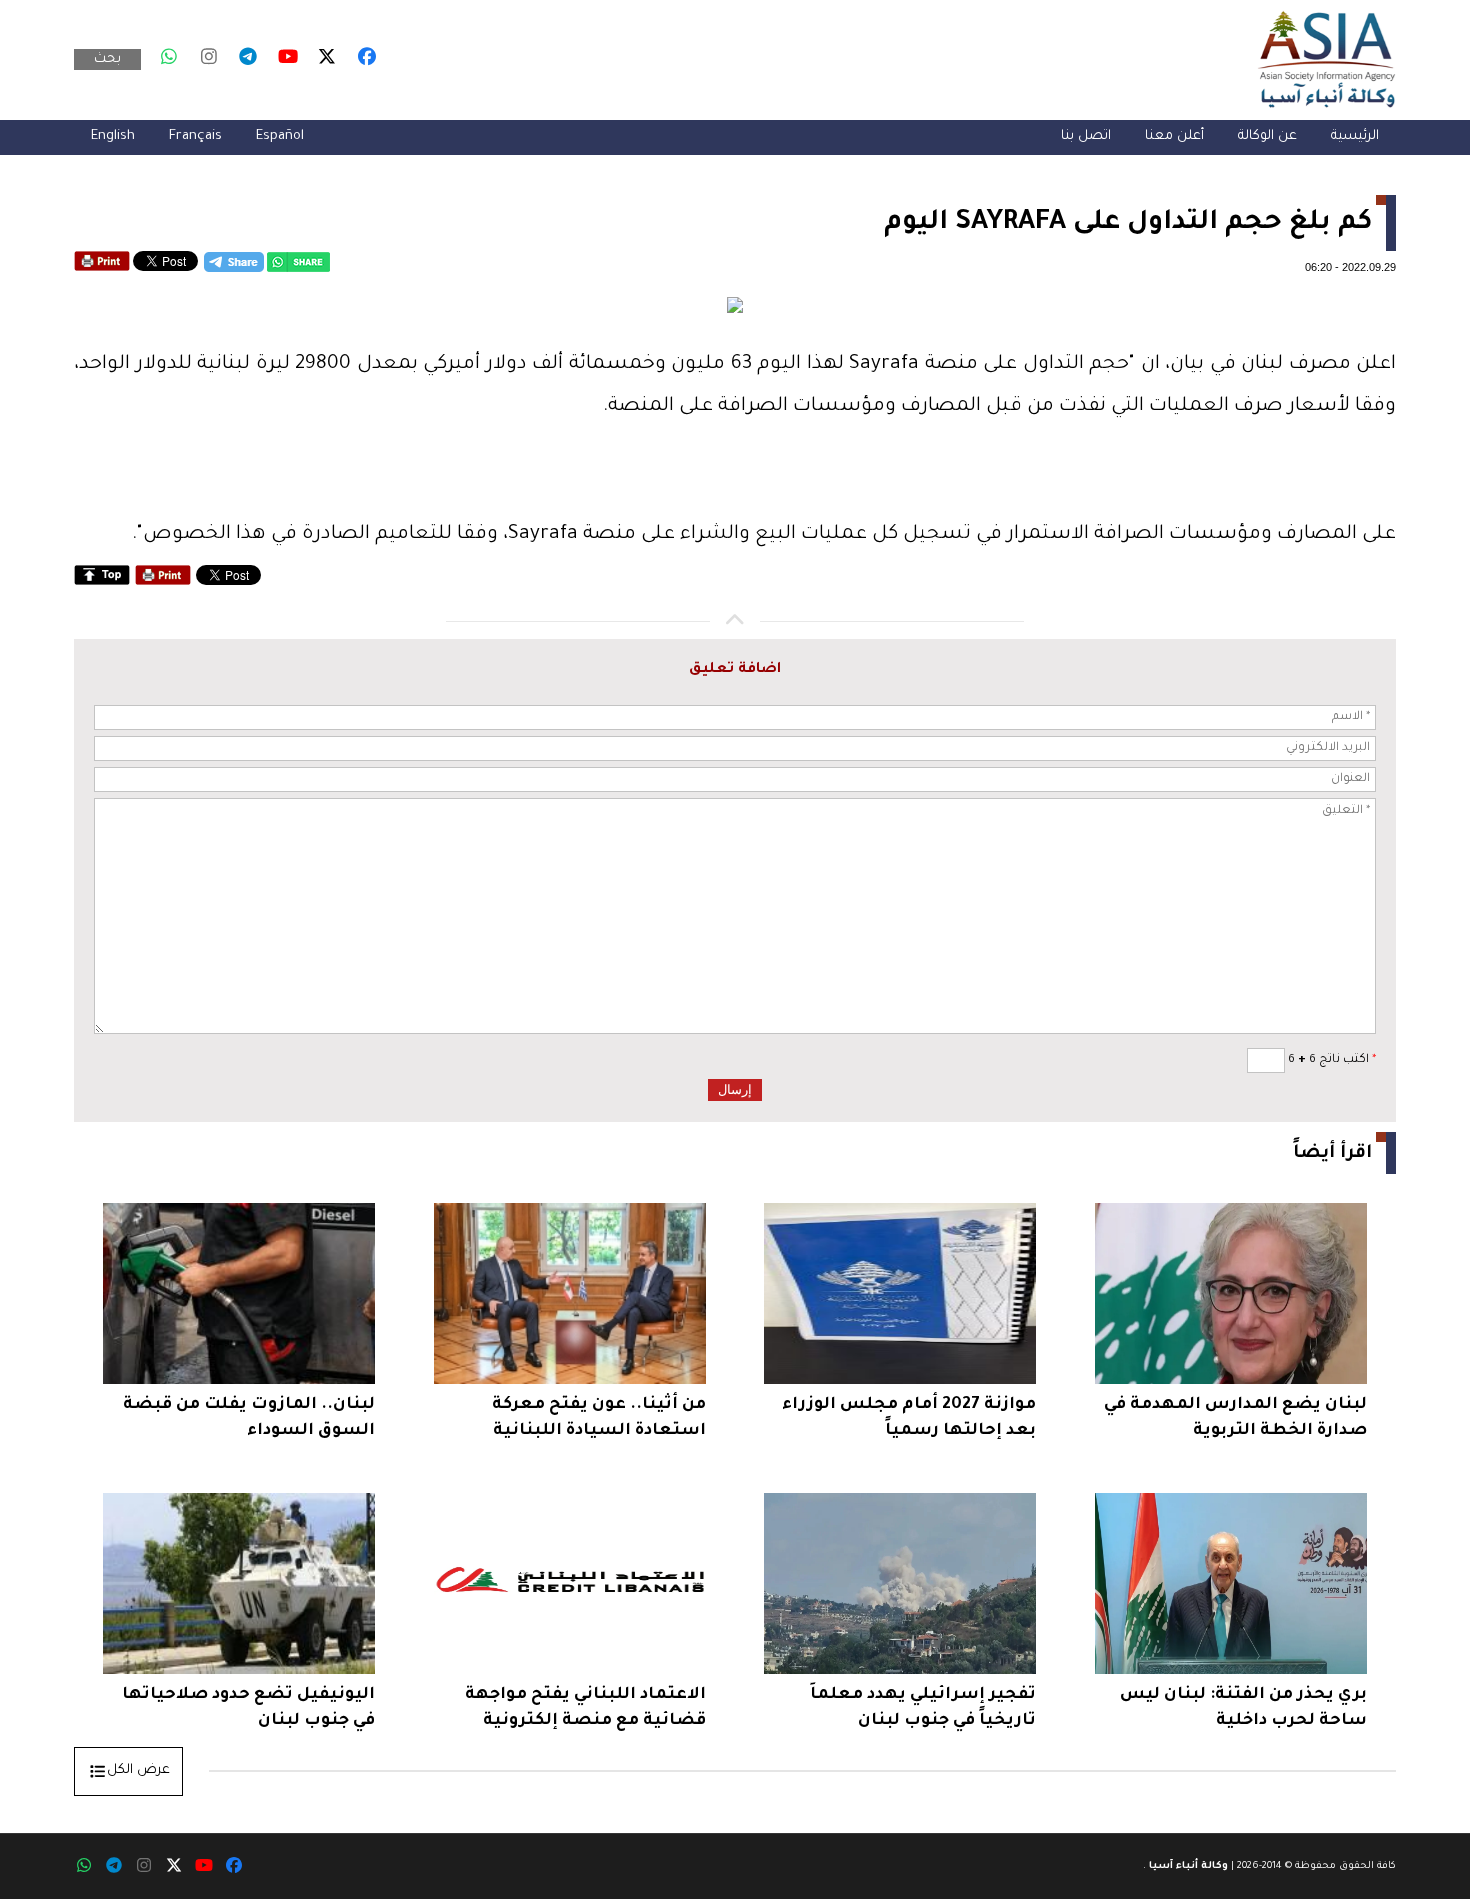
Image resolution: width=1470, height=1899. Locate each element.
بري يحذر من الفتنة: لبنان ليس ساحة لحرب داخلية (1243, 1708)
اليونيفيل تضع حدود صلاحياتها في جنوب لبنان (248, 1708)
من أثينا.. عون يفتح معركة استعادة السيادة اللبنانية (599, 1418)
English (113, 136)
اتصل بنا (1086, 136)
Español (280, 136)
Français (195, 136)
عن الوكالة (1267, 136)
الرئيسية (1355, 136)
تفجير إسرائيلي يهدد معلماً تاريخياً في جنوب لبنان (923, 1708)
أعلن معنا (1174, 136)
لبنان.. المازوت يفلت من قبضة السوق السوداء (249, 1418)
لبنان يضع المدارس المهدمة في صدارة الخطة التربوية (1235, 1418)
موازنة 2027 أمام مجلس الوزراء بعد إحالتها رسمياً (909, 1418)
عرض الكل (138, 1770)
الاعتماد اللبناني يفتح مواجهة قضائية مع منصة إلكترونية (585, 1708)
